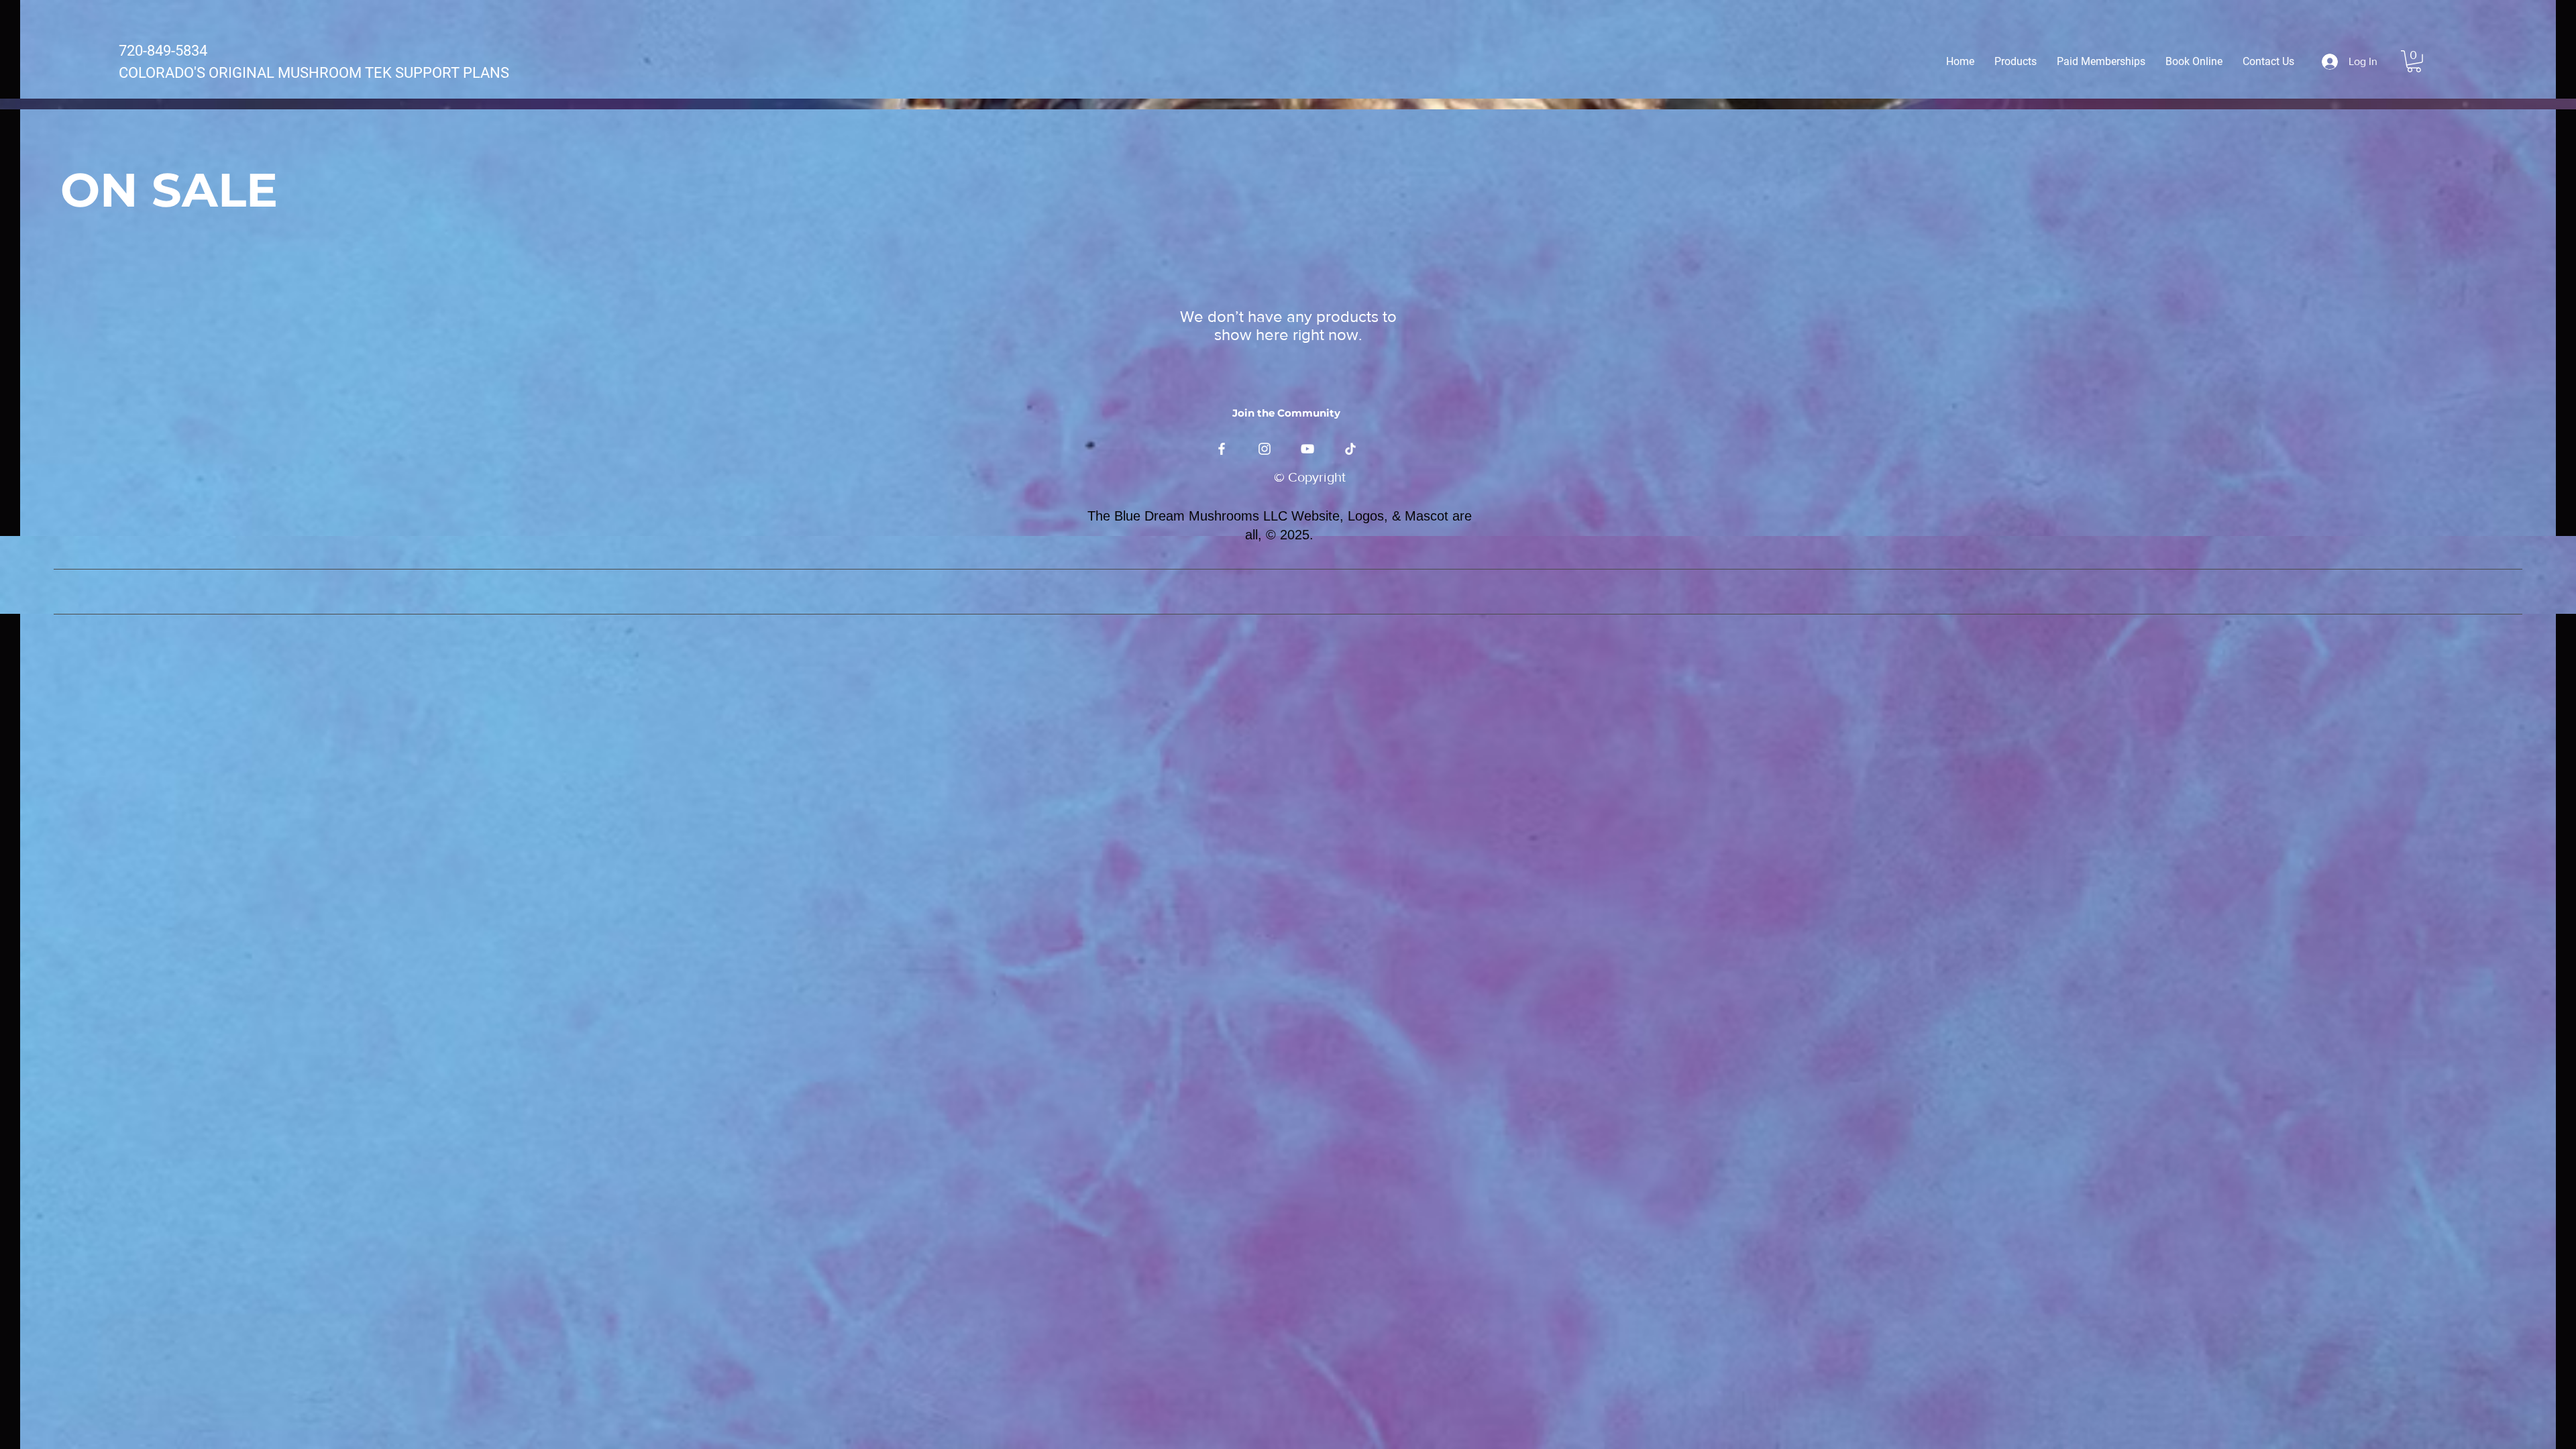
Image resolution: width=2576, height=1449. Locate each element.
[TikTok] (1350, 449)
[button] (2414, 61)
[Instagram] (1265, 449)
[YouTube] (1307, 449)
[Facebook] (1222, 449)
